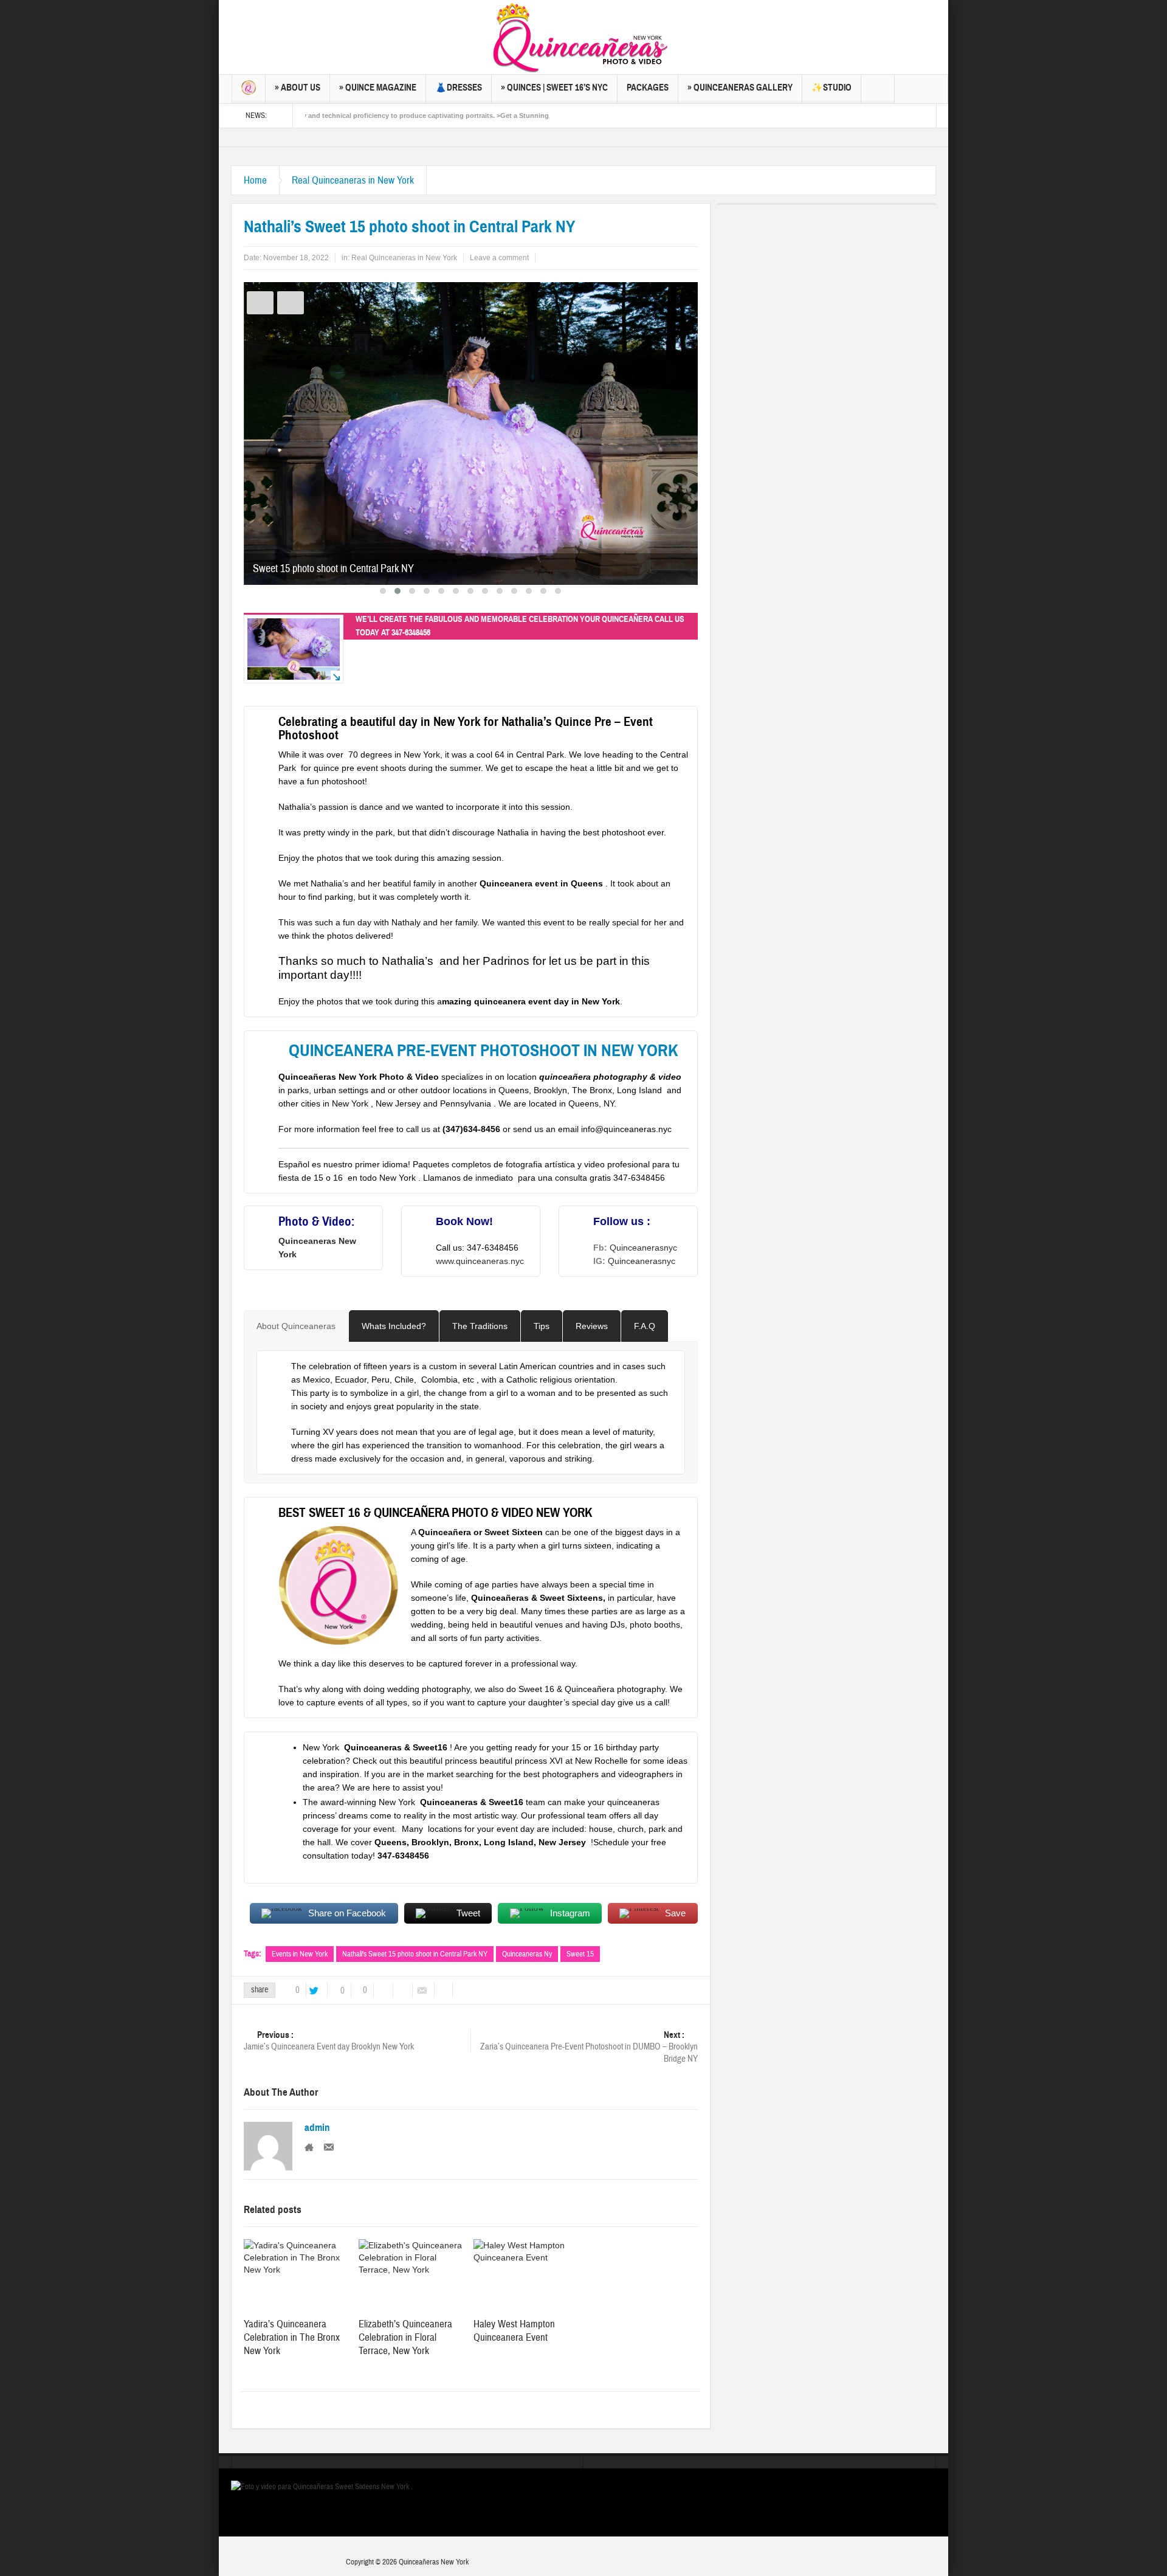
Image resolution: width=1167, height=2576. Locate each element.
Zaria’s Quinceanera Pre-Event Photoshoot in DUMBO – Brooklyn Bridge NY (589, 2047)
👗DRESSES (459, 88)
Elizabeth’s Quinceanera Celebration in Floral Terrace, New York (405, 2337)
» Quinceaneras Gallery (740, 88)
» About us (298, 88)
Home (255, 180)
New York (451, 1802)
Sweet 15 (580, 1954)
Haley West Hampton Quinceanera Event (514, 2331)
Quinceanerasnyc (643, 1248)
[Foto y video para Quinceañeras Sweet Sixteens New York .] (583, 37)
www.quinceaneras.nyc (480, 1261)
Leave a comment (499, 258)
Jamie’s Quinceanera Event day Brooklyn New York (329, 2041)
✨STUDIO (831, 88)
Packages (648, 88)
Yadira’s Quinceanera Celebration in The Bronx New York (292, 2337)
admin (317, 2128)
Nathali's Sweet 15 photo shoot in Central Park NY (415, 1954)
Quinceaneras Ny (527, 1954)
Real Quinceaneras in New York (353, 180)
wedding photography (429, 1689)
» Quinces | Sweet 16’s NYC (554, 88)
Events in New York (300, 1954)
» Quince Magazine (378, 88)
